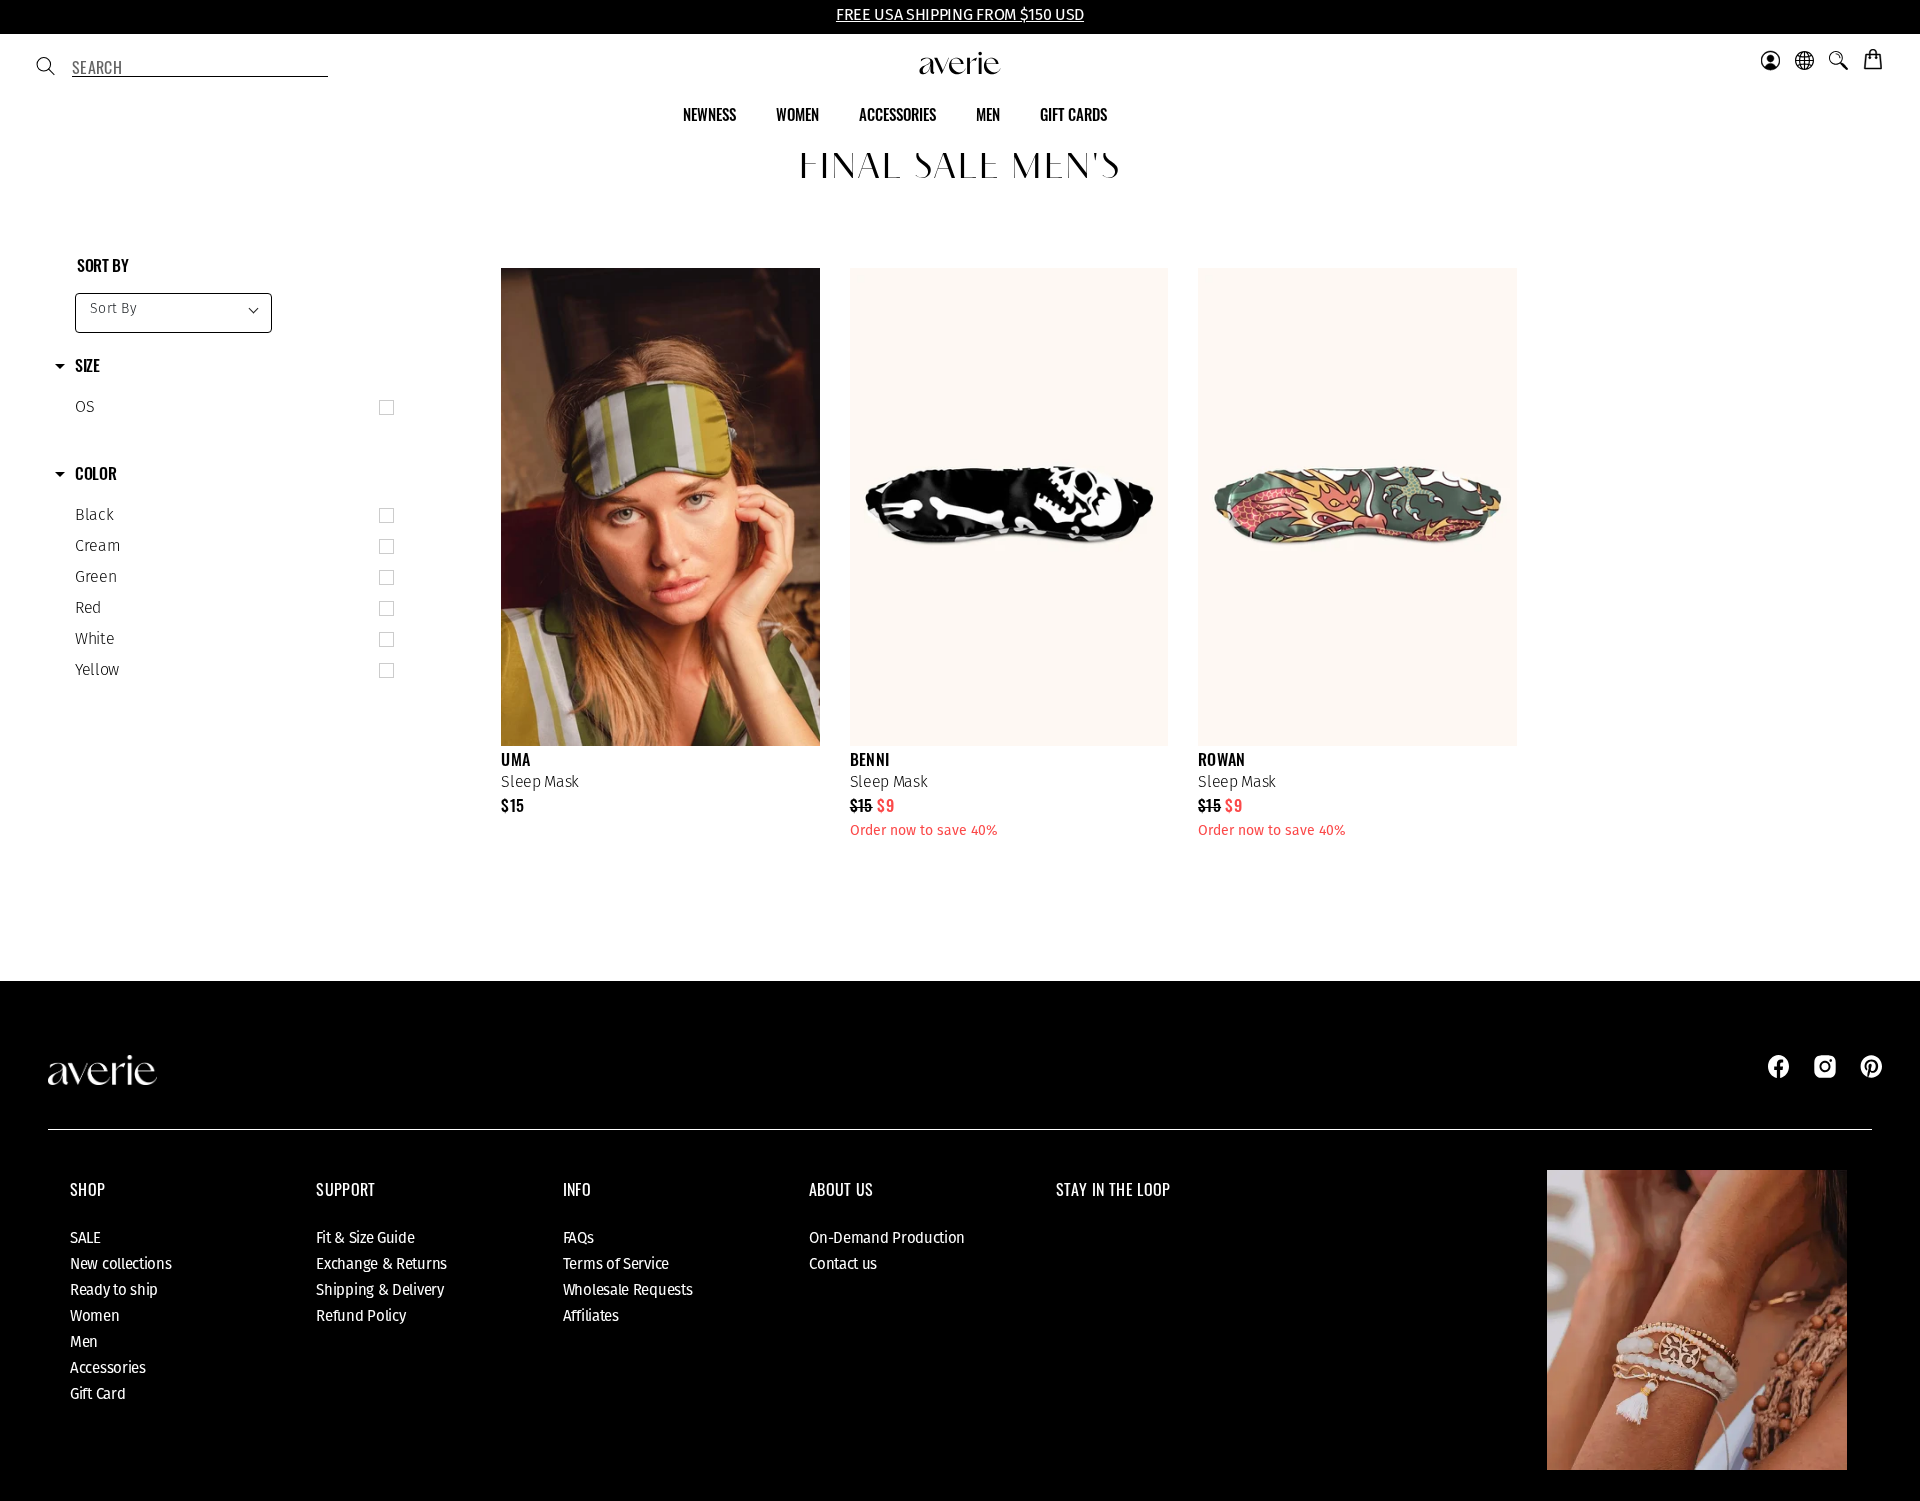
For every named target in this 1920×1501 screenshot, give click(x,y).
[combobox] (200, 68)
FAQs (578, 1238)
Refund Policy (360, 1316)
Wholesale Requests (628, 1290)
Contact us (843, 1264)
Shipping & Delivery (379, 1290)
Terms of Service (616, 1264)
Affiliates (591, 1316)
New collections (121, 1264)
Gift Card (97, 1394)
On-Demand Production (887, 1238)
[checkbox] (230, 408)
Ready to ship (114, 1290)
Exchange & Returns (381, 1264)
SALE (85, 1238)
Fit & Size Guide (365, 1238)
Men (84, 1342)
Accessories (108, 1368)
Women (95, 1316)
